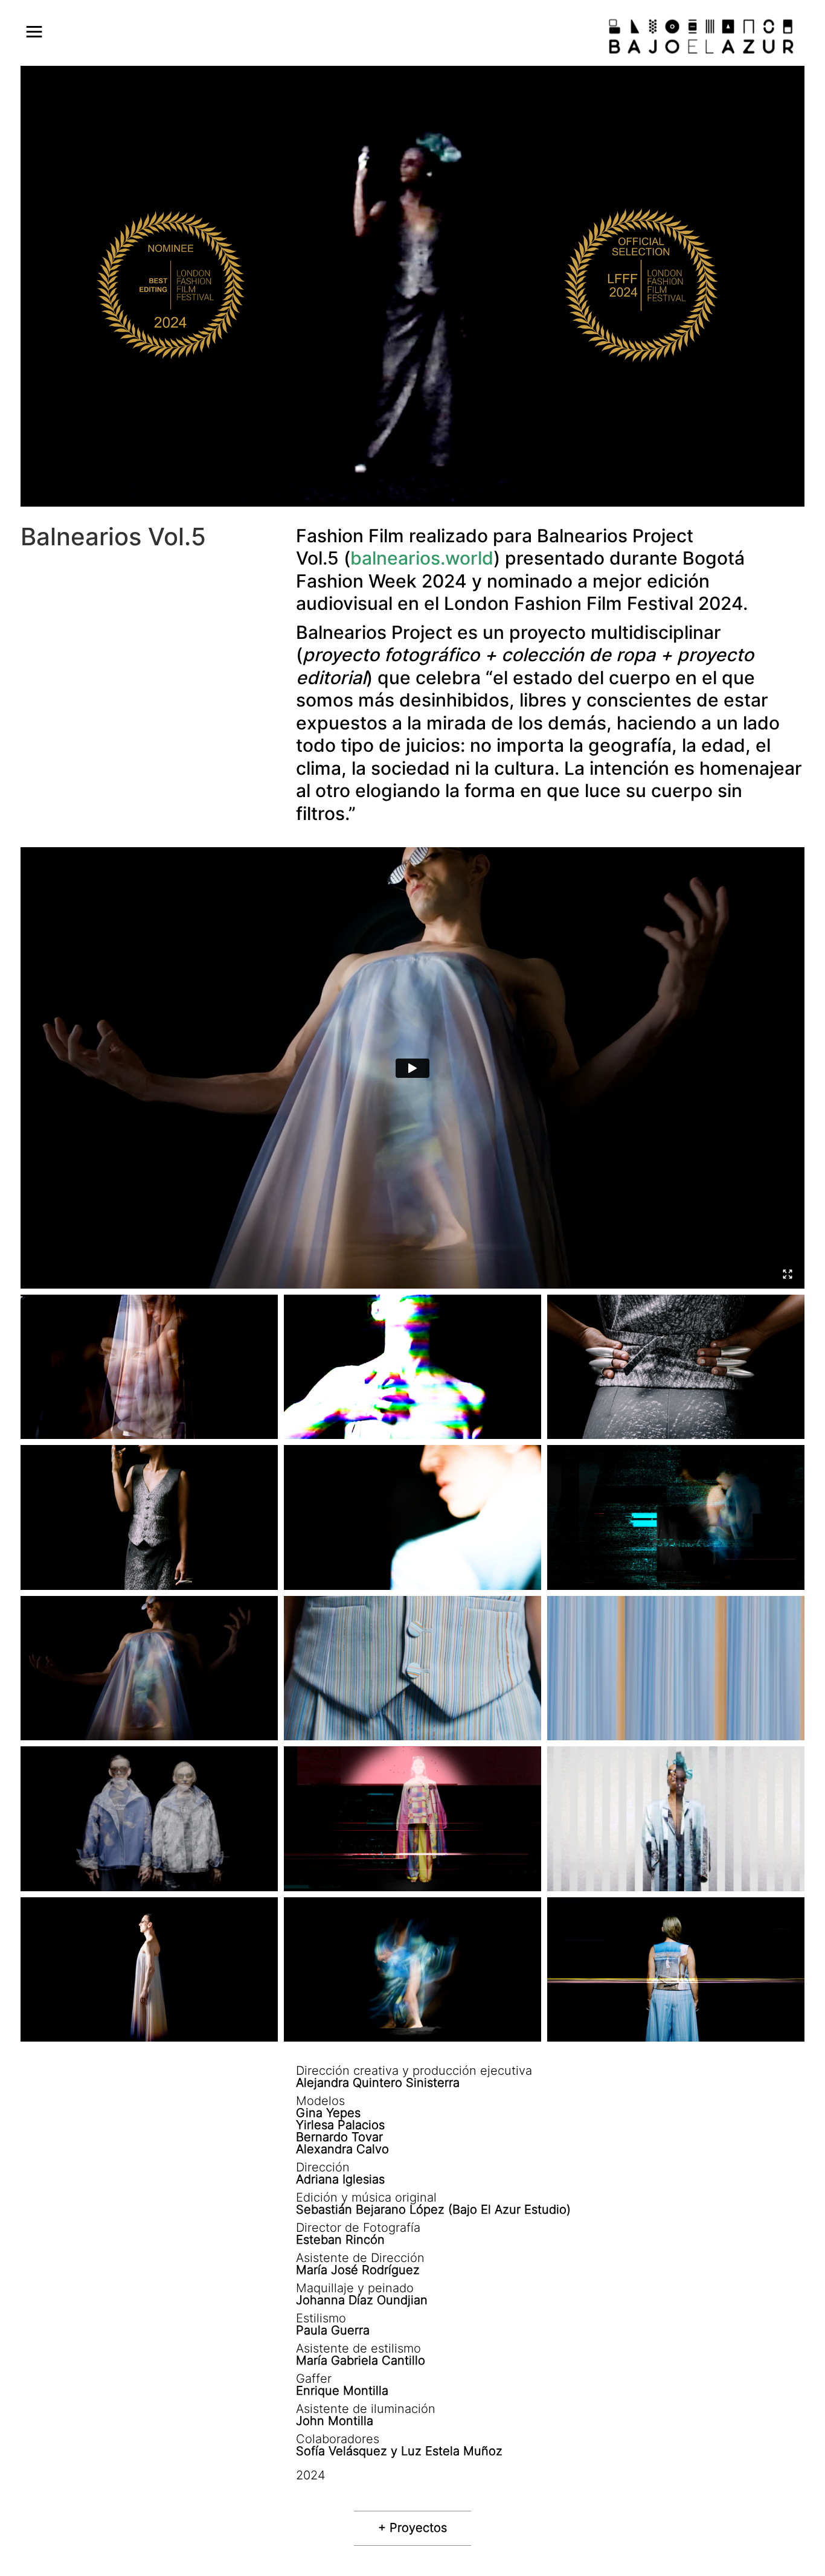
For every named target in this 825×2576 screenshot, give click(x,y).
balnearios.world (422, 558)
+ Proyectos (412, 2528)
